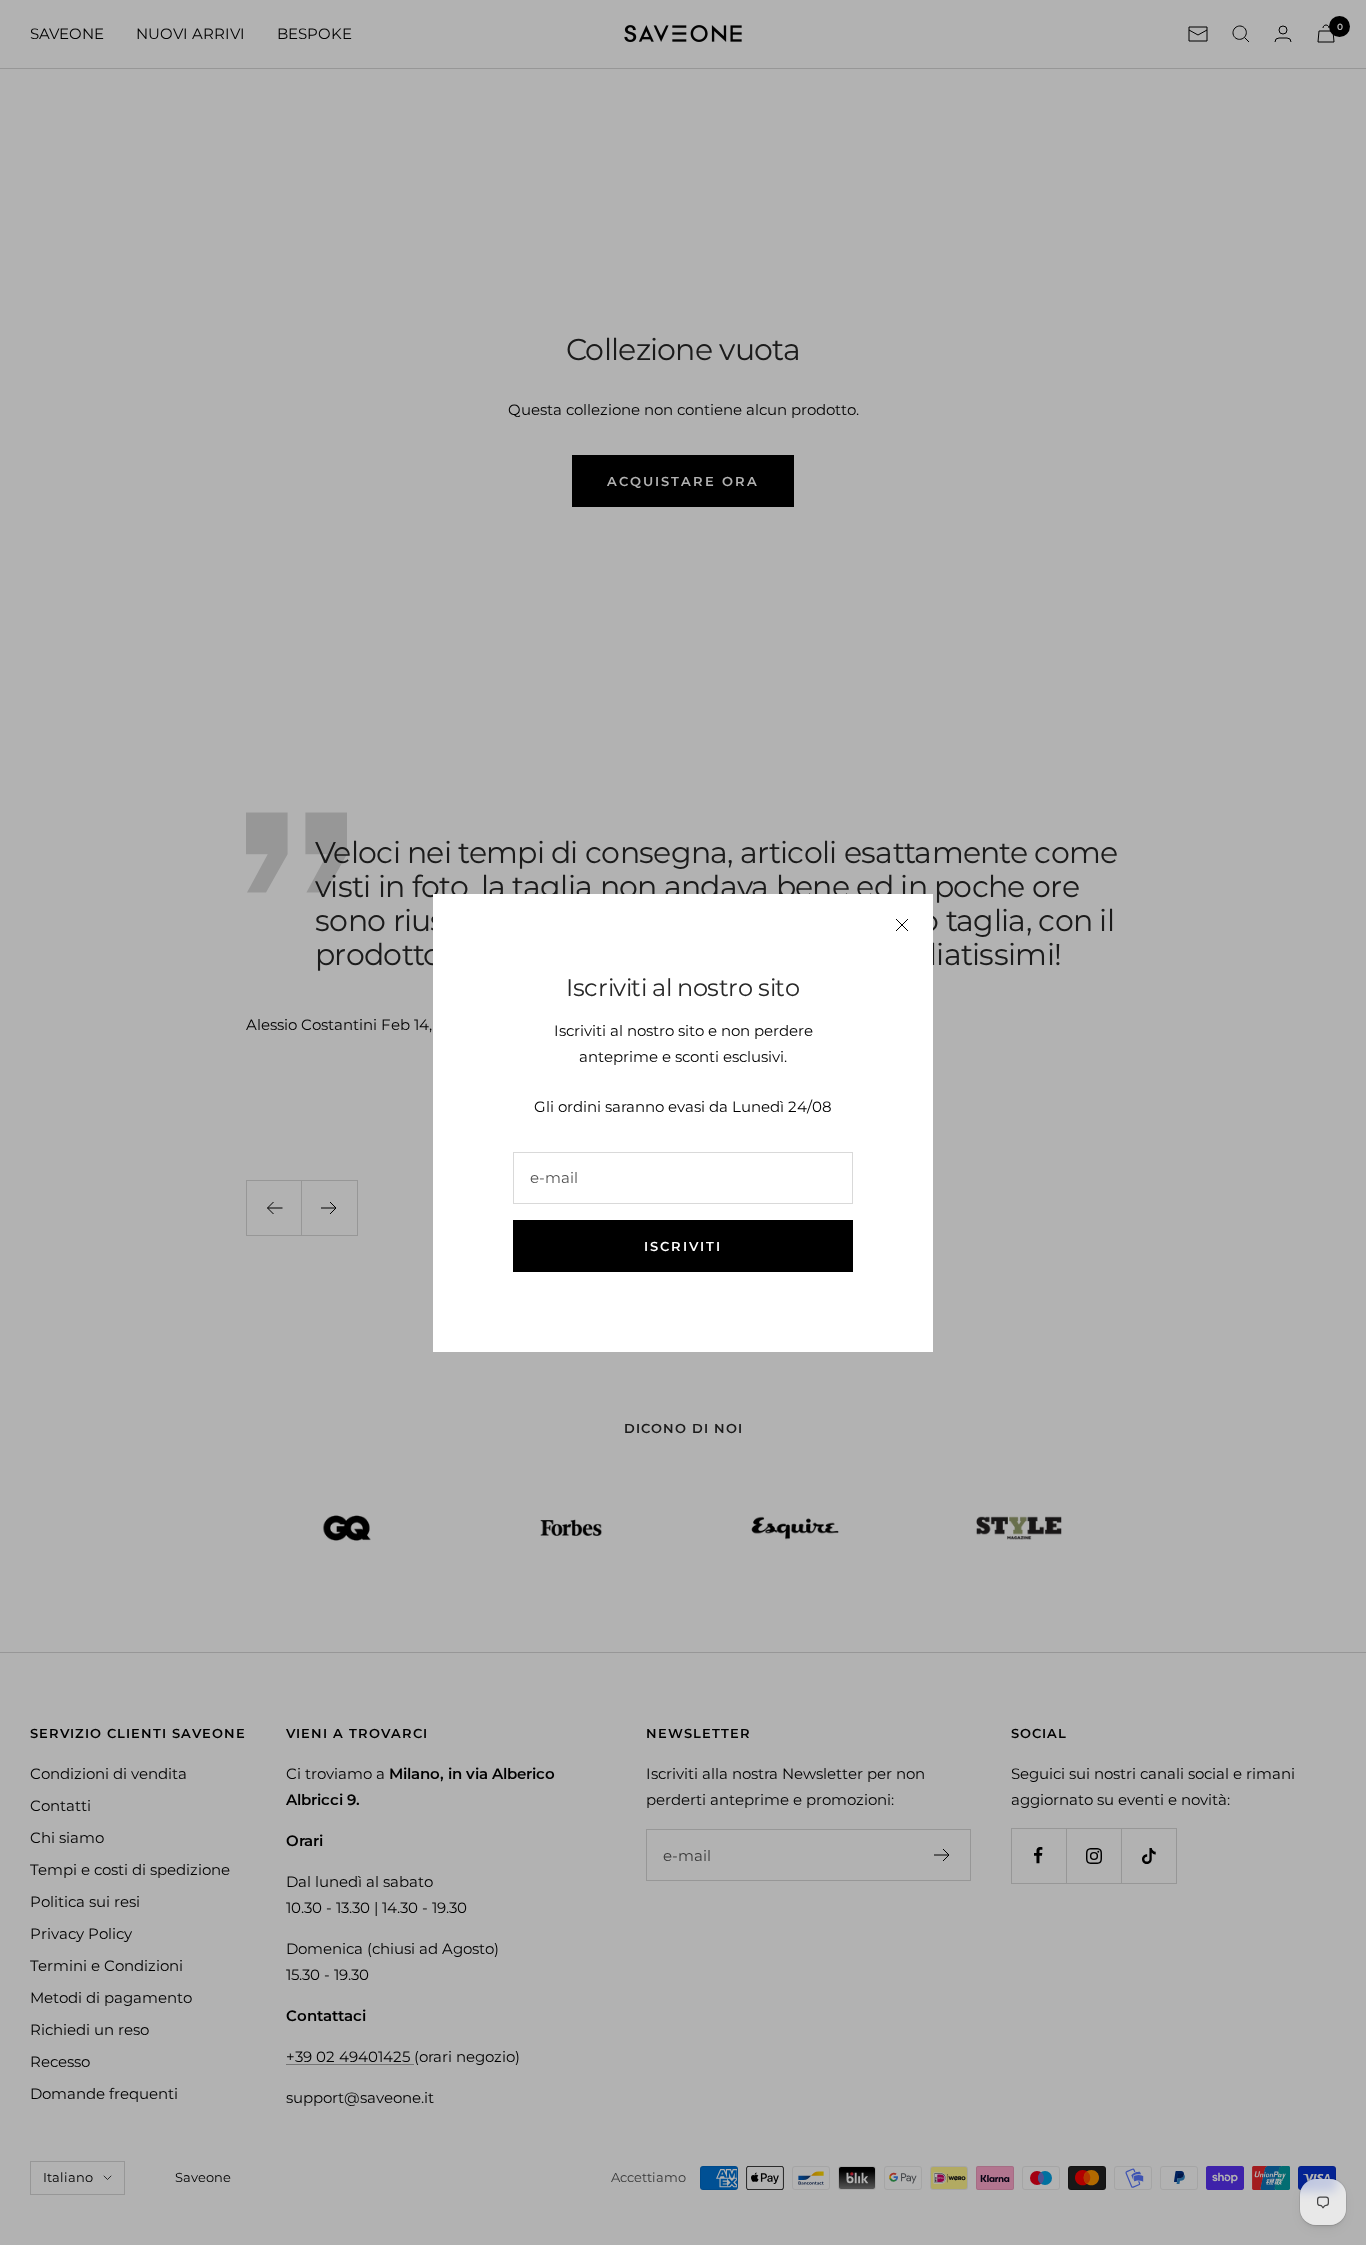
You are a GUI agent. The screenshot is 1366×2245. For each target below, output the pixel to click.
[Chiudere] (902, 925)
